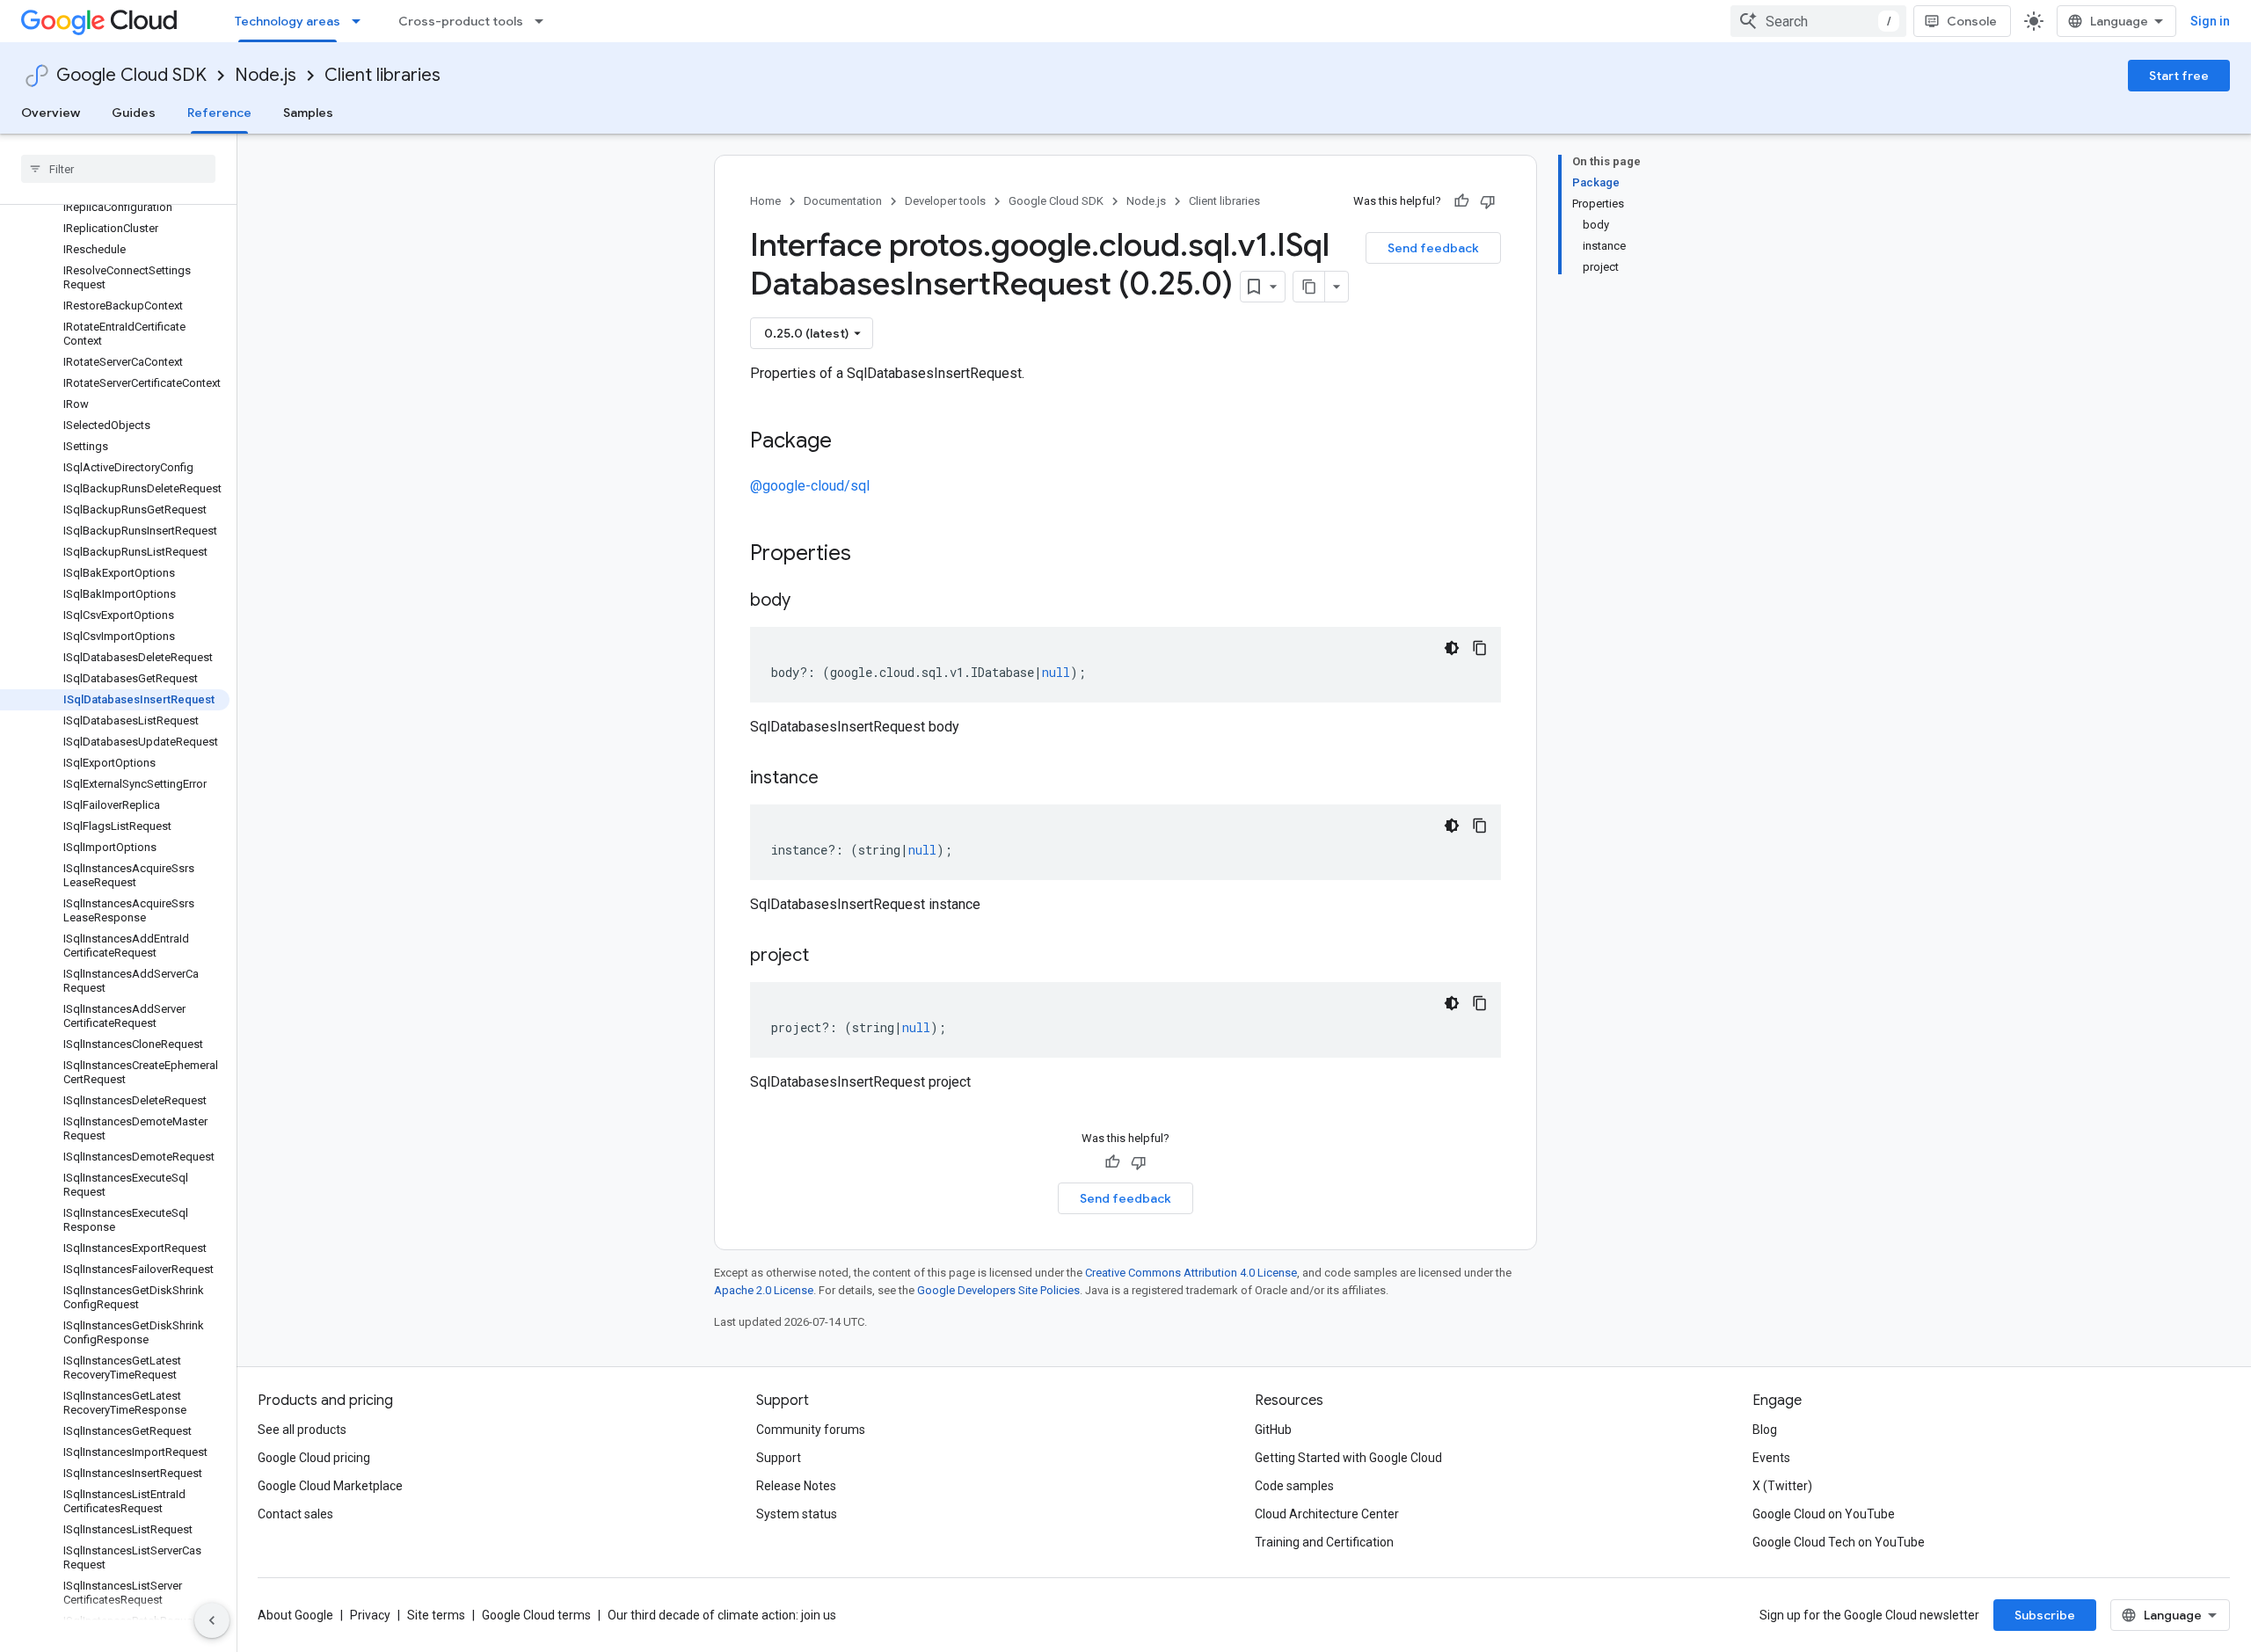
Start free (2179, 76)
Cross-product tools (461, 21)
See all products (302, 1430)
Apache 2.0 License (764, 1290)
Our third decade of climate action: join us (722, 1615)
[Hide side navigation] (212, 1620)
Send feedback (1433, 248)
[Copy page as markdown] (1309, 287)
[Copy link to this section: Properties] (874, 555)
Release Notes (796, 1486)
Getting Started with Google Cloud (1348, 1458)
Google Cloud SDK (131, 75)
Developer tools (945, 201)
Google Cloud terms (536, 1615)
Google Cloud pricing (314, 1458)
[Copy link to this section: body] (808, 601)
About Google (295, 1615)
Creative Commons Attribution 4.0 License (1191, 1273)
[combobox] (1818, 21)
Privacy (370, 1615)
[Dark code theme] (1452, 648)
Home (765, 201)
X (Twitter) (1782, 1486)
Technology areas (288, 21)
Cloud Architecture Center (1327, 1514)
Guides (134, 113)
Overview (51, 113)
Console (1972, 21)
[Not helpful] (1488, 201)
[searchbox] (118, 169)
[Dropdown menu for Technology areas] (361, 21)
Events (1771, 1458)
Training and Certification (1324, 1542)
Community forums (811, 1430)
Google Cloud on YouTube (1824, 1514)
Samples (308, 113)
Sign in (2210, 21)
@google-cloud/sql (810, 486)
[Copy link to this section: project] (827, 957)
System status (797, 1514)
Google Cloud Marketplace (330, 1486)
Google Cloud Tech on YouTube (1839, 1542)
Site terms (436, 1615)
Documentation (843, 201)
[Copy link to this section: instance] (836, 779)
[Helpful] (1461, 201)
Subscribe (2045, 1615)
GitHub (1273, 1430)
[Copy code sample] (1480, 648)
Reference (219, 113)
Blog (1765, 1430)
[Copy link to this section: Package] (849, 442)
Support (779, 1458)
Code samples (1294, 1486)
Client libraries (382, 75)
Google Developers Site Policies (998, 1290)
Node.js (266, 75)
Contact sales (295, 1514)
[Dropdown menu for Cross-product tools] (544, 21)
